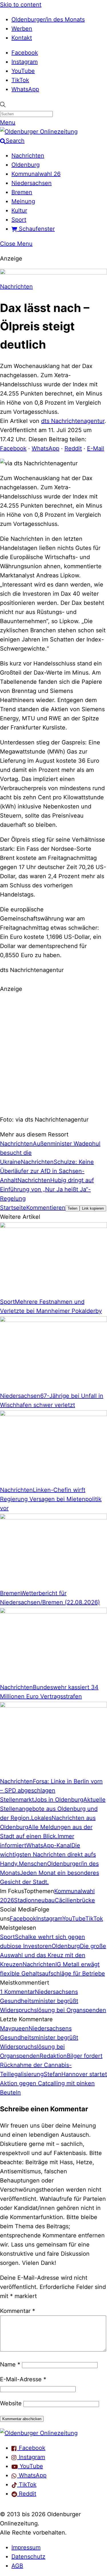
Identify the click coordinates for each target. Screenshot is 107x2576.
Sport (19, 220)
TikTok (20, 80)
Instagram (25, 62)
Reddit (73, 448)
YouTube (23, 71)
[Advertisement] (53, 1053)
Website (11, 2403)
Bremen (22, 192)
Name (10, 2364)
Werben (22, 29)
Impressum (26, 2547)
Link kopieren (93, 1208)
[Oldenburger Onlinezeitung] (39, 2433)
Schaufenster (36, 229)
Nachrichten (28, 156)
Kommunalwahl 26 (36, 174)
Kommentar (18, 2311)
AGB (17, 2566)
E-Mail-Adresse (23, 2379)
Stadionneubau (34, 1900)
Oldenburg (26, 165)
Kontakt (22, 38)
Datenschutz (28, 2557)
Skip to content (21, 5)
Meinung (23, 201)
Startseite (13, 1208)
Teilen (72, 1208)
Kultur (19, 210)
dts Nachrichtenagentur (73, 421)
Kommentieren (46, 1208)
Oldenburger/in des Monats (48, 19)
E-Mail (96, 448)
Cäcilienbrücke (75, 1900)
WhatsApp (25, 89)
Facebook (25, 53)
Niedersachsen (32, 183)
